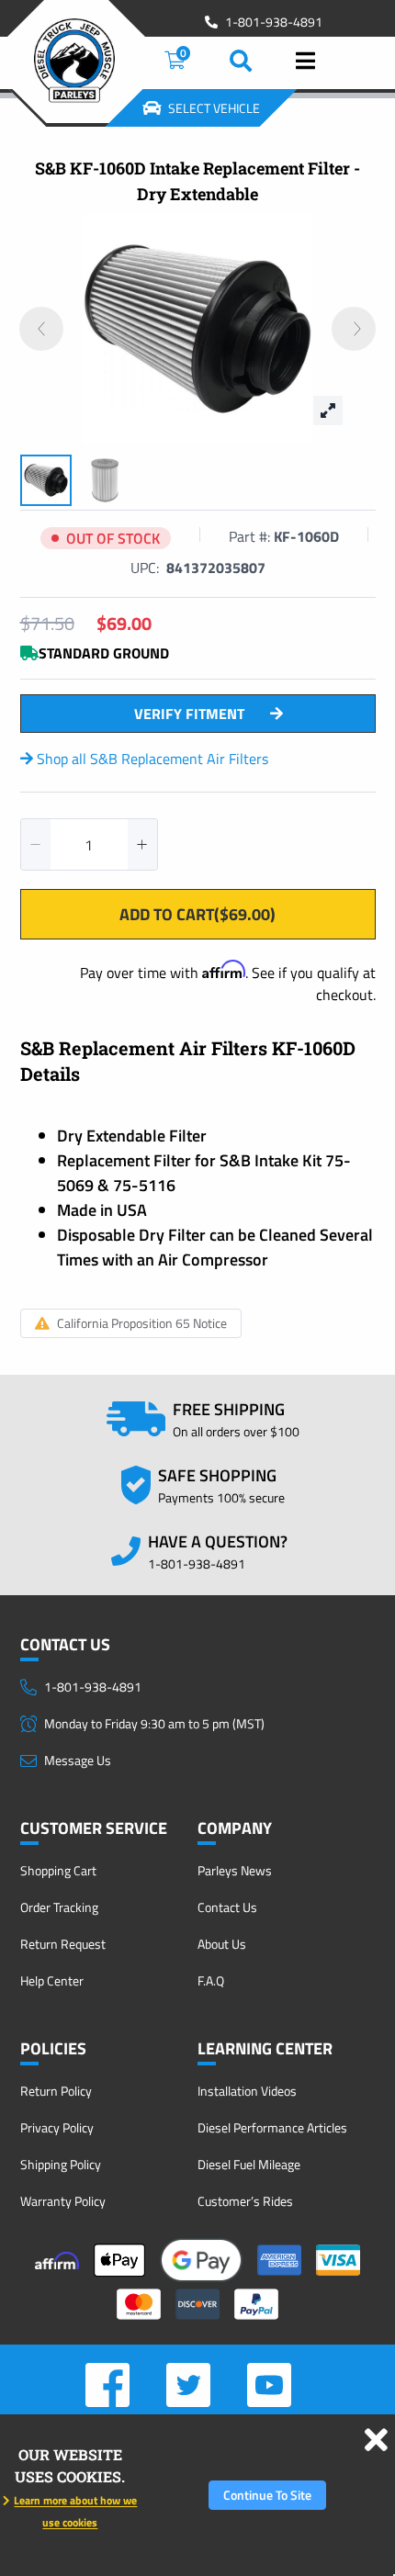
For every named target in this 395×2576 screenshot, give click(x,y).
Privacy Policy (57, 2127)
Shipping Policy (61, 2164)
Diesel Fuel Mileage (249, 2164)
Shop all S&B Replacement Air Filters (151, 759)
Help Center (52, 1980)
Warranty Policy (63, 2201)
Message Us (78, 1760)
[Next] (354, 329)
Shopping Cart (58, 1870)
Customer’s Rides (245, 2201)
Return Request (63, 1944)
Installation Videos (247, 2091)
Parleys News (235, 1870)
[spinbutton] (89, 844)
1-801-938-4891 (274, 22)
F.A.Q (211, 1980)
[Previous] (41, 329)
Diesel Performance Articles (272, 2127)
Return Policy (56, 2091)
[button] (36, 844)
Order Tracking (59, 1907)
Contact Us (227, 1907)
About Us (222, 1944)
